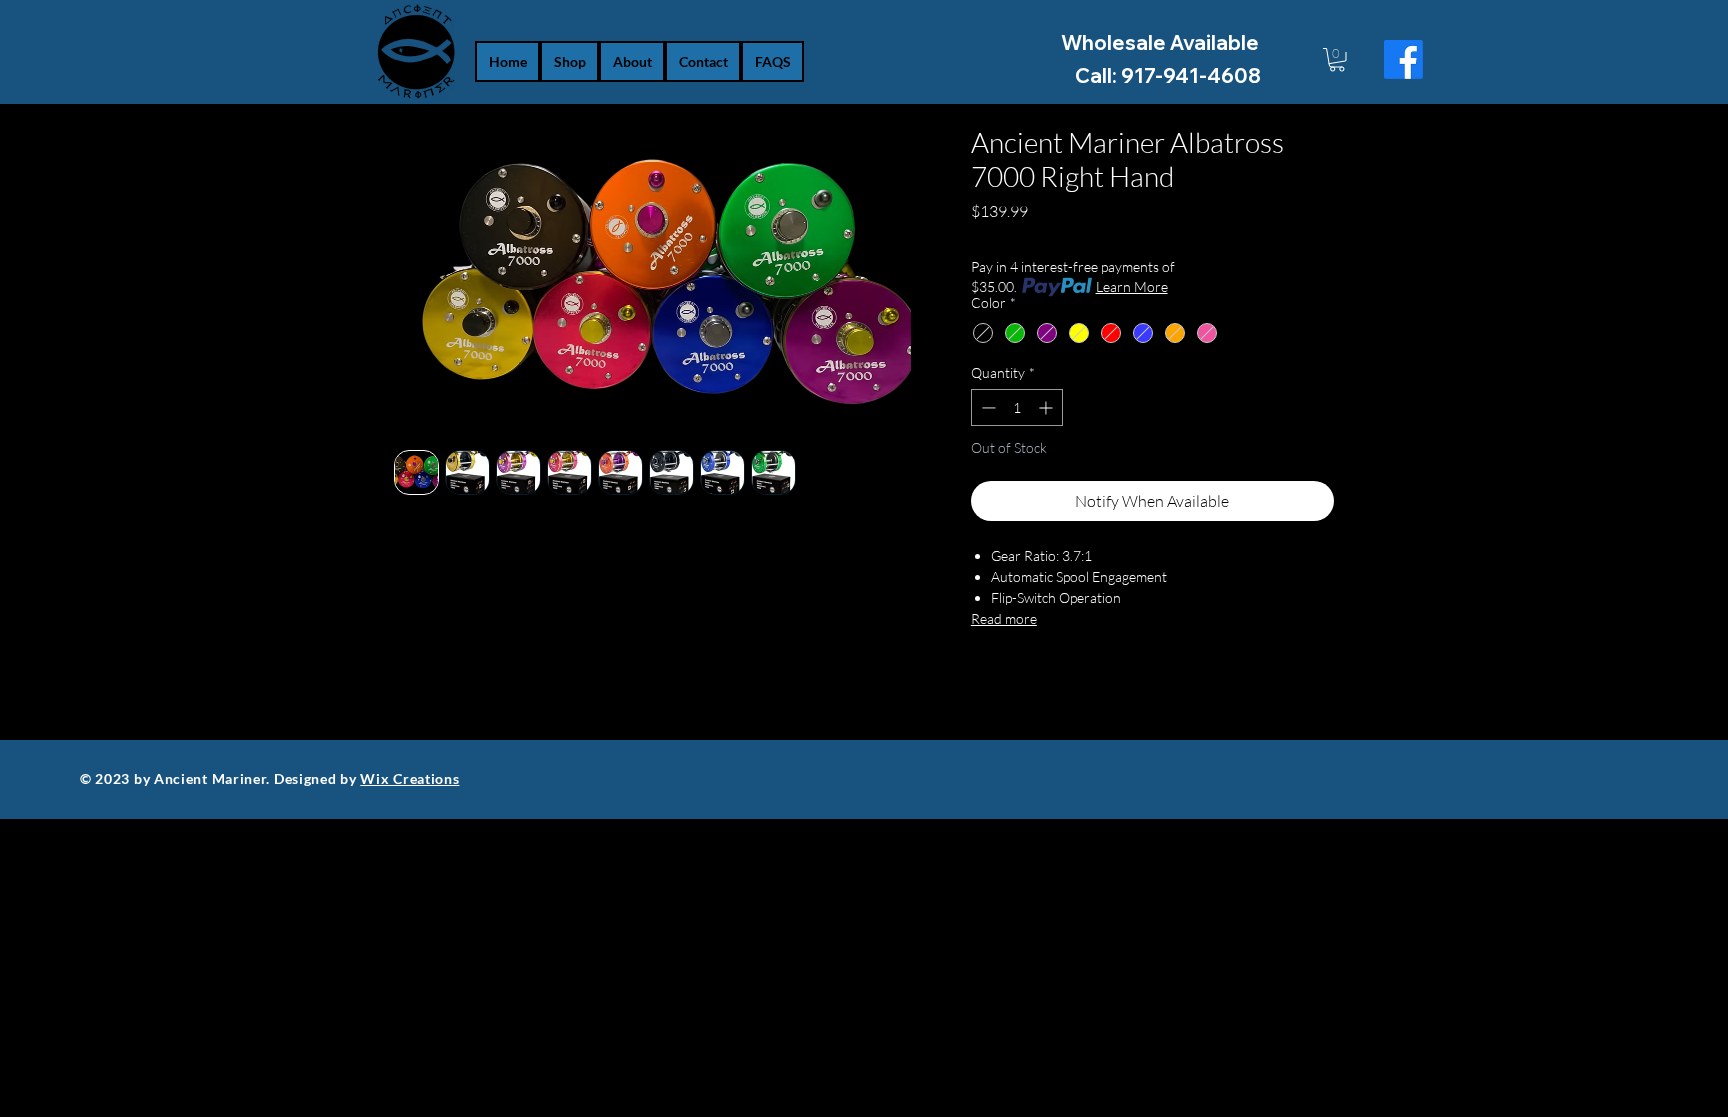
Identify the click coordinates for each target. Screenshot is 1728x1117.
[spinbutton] (1017, 407)
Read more (1004, 618)
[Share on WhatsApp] (1060, 674)
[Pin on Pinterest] (1022, 674)
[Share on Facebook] (984, 674)
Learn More (1132, 286)
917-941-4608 (1191, 75)
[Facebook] (1403, 59)
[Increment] (1047, 407)
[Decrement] (986, 407)
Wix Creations (409, 778)
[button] (1337, 60)
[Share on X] (1098, 674)
